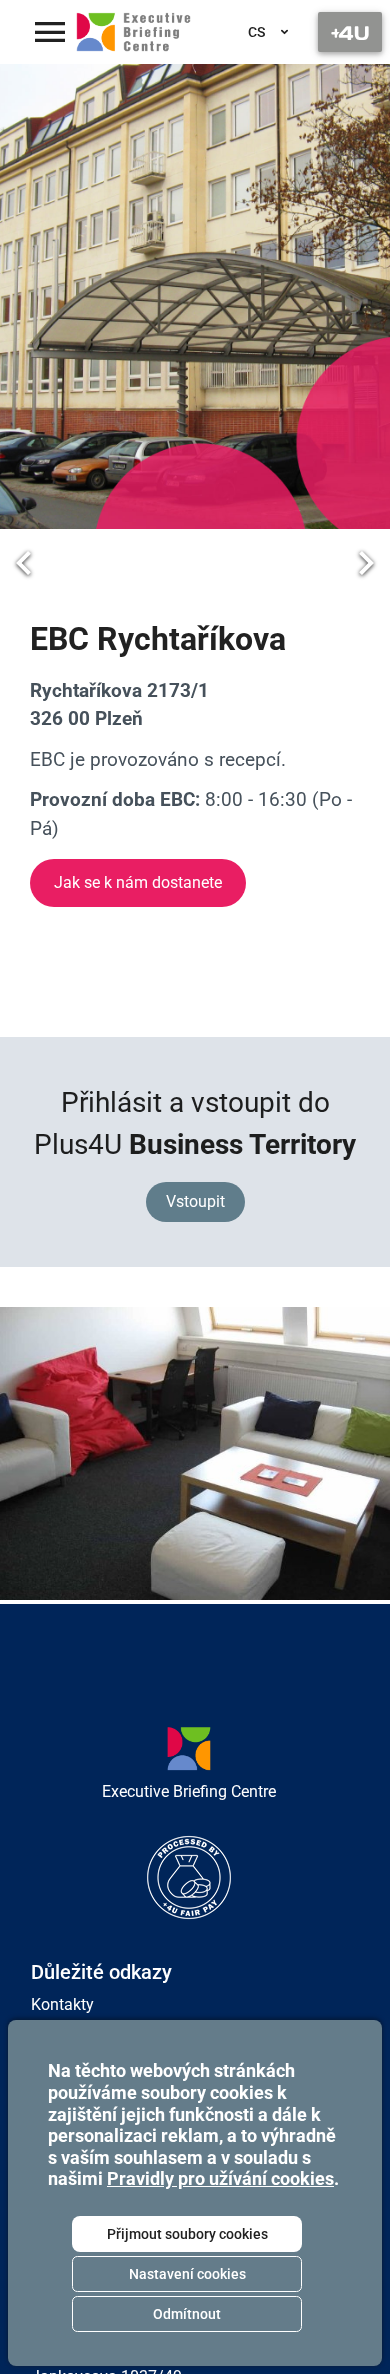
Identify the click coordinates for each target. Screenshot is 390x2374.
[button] (24, 564)
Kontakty (62, 2004)
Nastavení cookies (187, 2274)
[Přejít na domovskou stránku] (133, 32)
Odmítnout (187, 2314)
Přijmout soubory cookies (187, 2234)
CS (256, 32)
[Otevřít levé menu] (50, 32)
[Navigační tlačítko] (350, 32)
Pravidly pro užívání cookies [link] (220, 2178)
